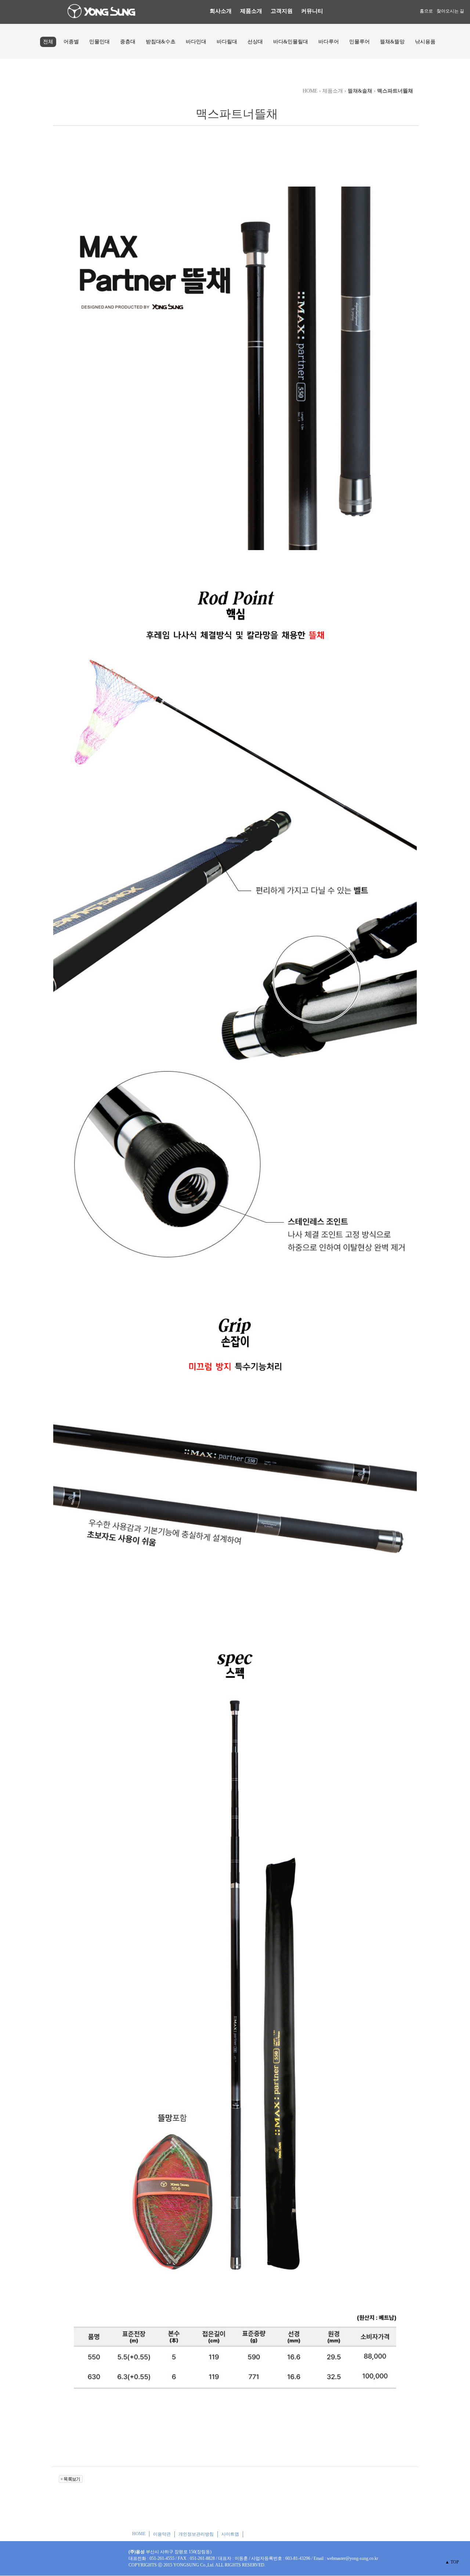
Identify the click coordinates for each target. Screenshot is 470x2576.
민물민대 (100, 42)
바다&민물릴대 (291, 42)
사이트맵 (230, 2534)
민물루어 (359, 42)
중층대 (128, 42)
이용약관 (162, 2534)
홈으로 (426, 11)
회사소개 (221, 11)
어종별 (71, 42)
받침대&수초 (161, 42)
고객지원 (282, 11)
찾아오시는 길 (450, 11)
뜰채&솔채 (360, 91)
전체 (48, 42)
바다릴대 (227, 42)
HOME (139, 2534)
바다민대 (196, 42)
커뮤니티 (312, 11)
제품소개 (251, 11)
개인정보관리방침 (196, 2534)
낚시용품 (425, 42)
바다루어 (329, 42)
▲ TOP (452, 2562)
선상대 (255, 42)
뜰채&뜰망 (392, 42)
